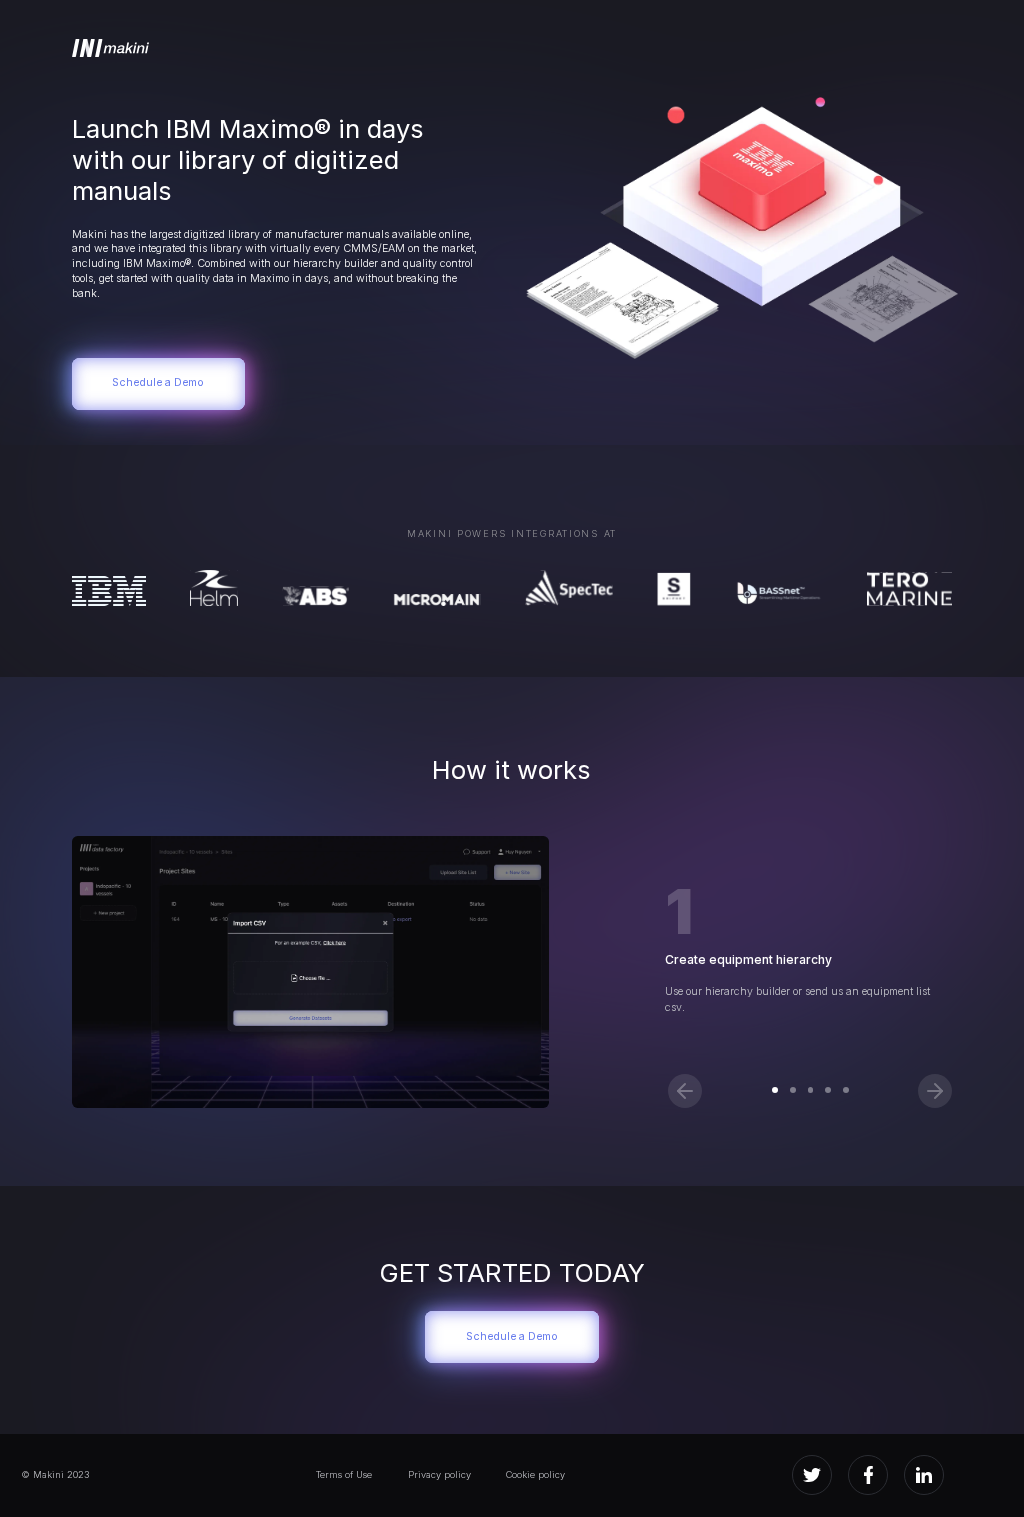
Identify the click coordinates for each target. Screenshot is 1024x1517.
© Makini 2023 (55, 1474)
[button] (685, 1091)
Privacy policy (439, 1474)
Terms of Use (344, 1474)
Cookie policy (535, 1474)
